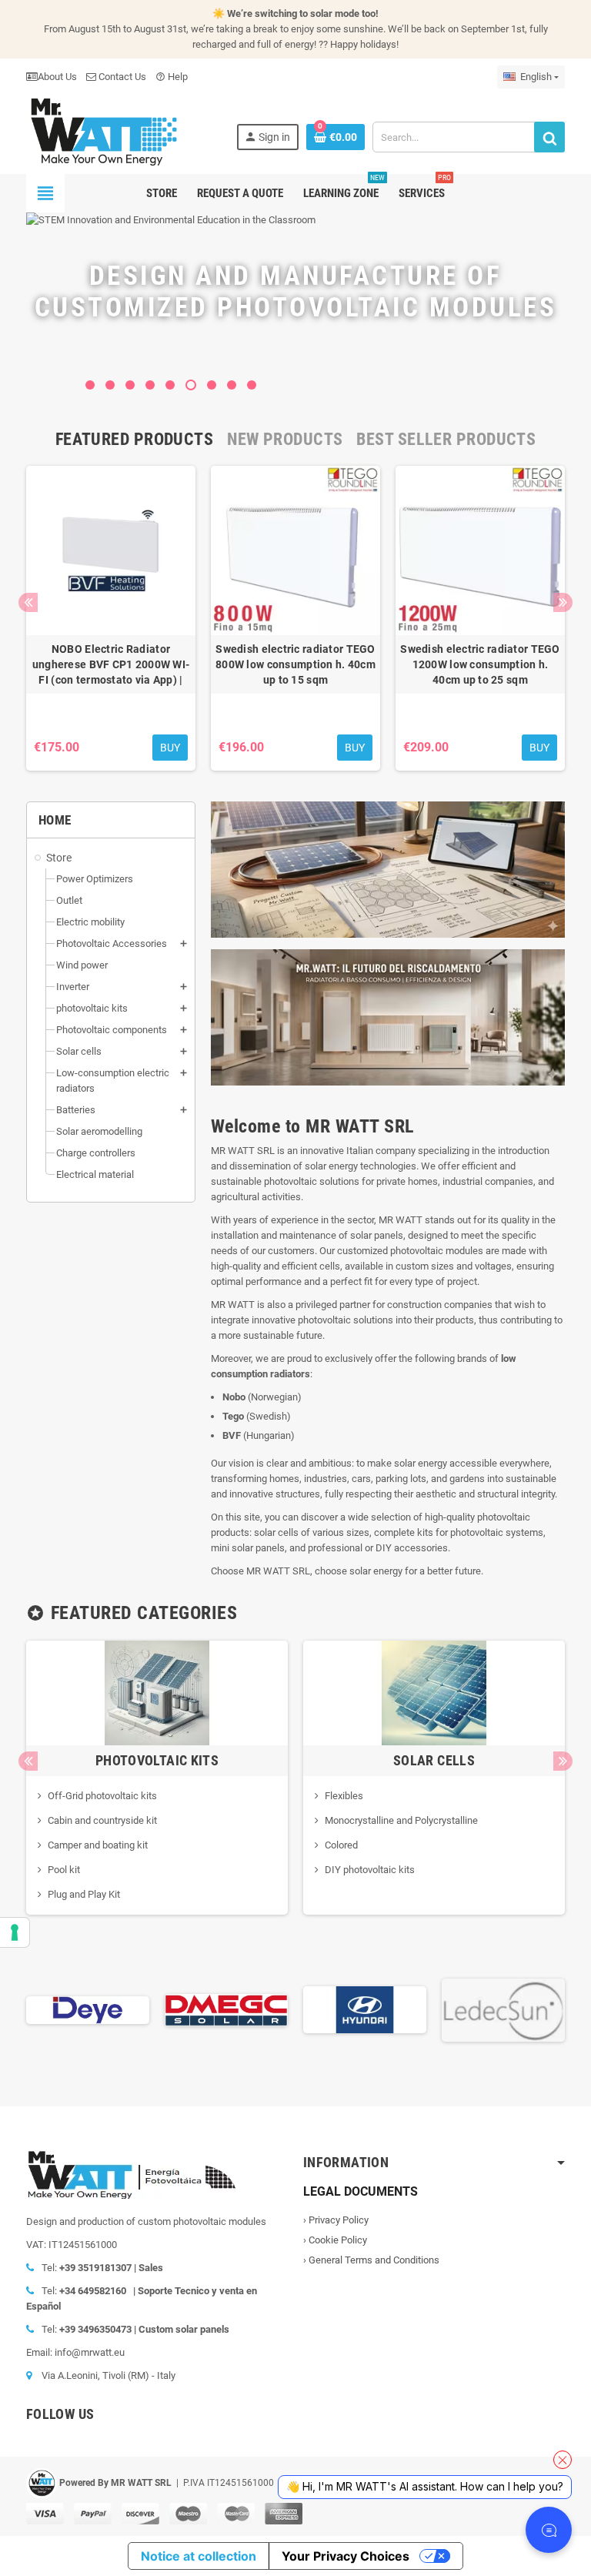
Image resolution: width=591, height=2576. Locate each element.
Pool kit (64, 1870)
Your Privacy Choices (346, 2556)
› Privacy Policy (336, 2220)
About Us (57, 77)
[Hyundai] (274, 2009)
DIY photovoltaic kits (370, 1870)
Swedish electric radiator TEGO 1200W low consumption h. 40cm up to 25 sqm (480, 664)
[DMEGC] (135, 2009)
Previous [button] (28, 602)
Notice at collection (199, 2556)
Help (172, 77)
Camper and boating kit (98, 1845)
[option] (111, 618)
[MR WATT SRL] (103, 130)
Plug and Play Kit (84, 1894)
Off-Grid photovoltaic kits (102, 1796)
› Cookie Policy (335, 2240)
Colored (341, 1845)
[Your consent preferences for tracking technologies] (15, 1932)
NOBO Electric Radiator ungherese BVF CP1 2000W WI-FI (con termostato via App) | (111, 664)
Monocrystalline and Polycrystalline (401, 1820)
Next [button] (563, 602)
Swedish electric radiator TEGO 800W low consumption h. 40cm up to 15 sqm (295, 664)
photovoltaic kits (157, 1760)
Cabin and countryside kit (102, 1820)
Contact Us (121, 77)
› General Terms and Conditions (371, 2260)
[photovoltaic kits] (157, 1692)
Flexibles (344, 1796)
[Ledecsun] (412, 2009)
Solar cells (434, 1760)
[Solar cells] (434, 1692)
